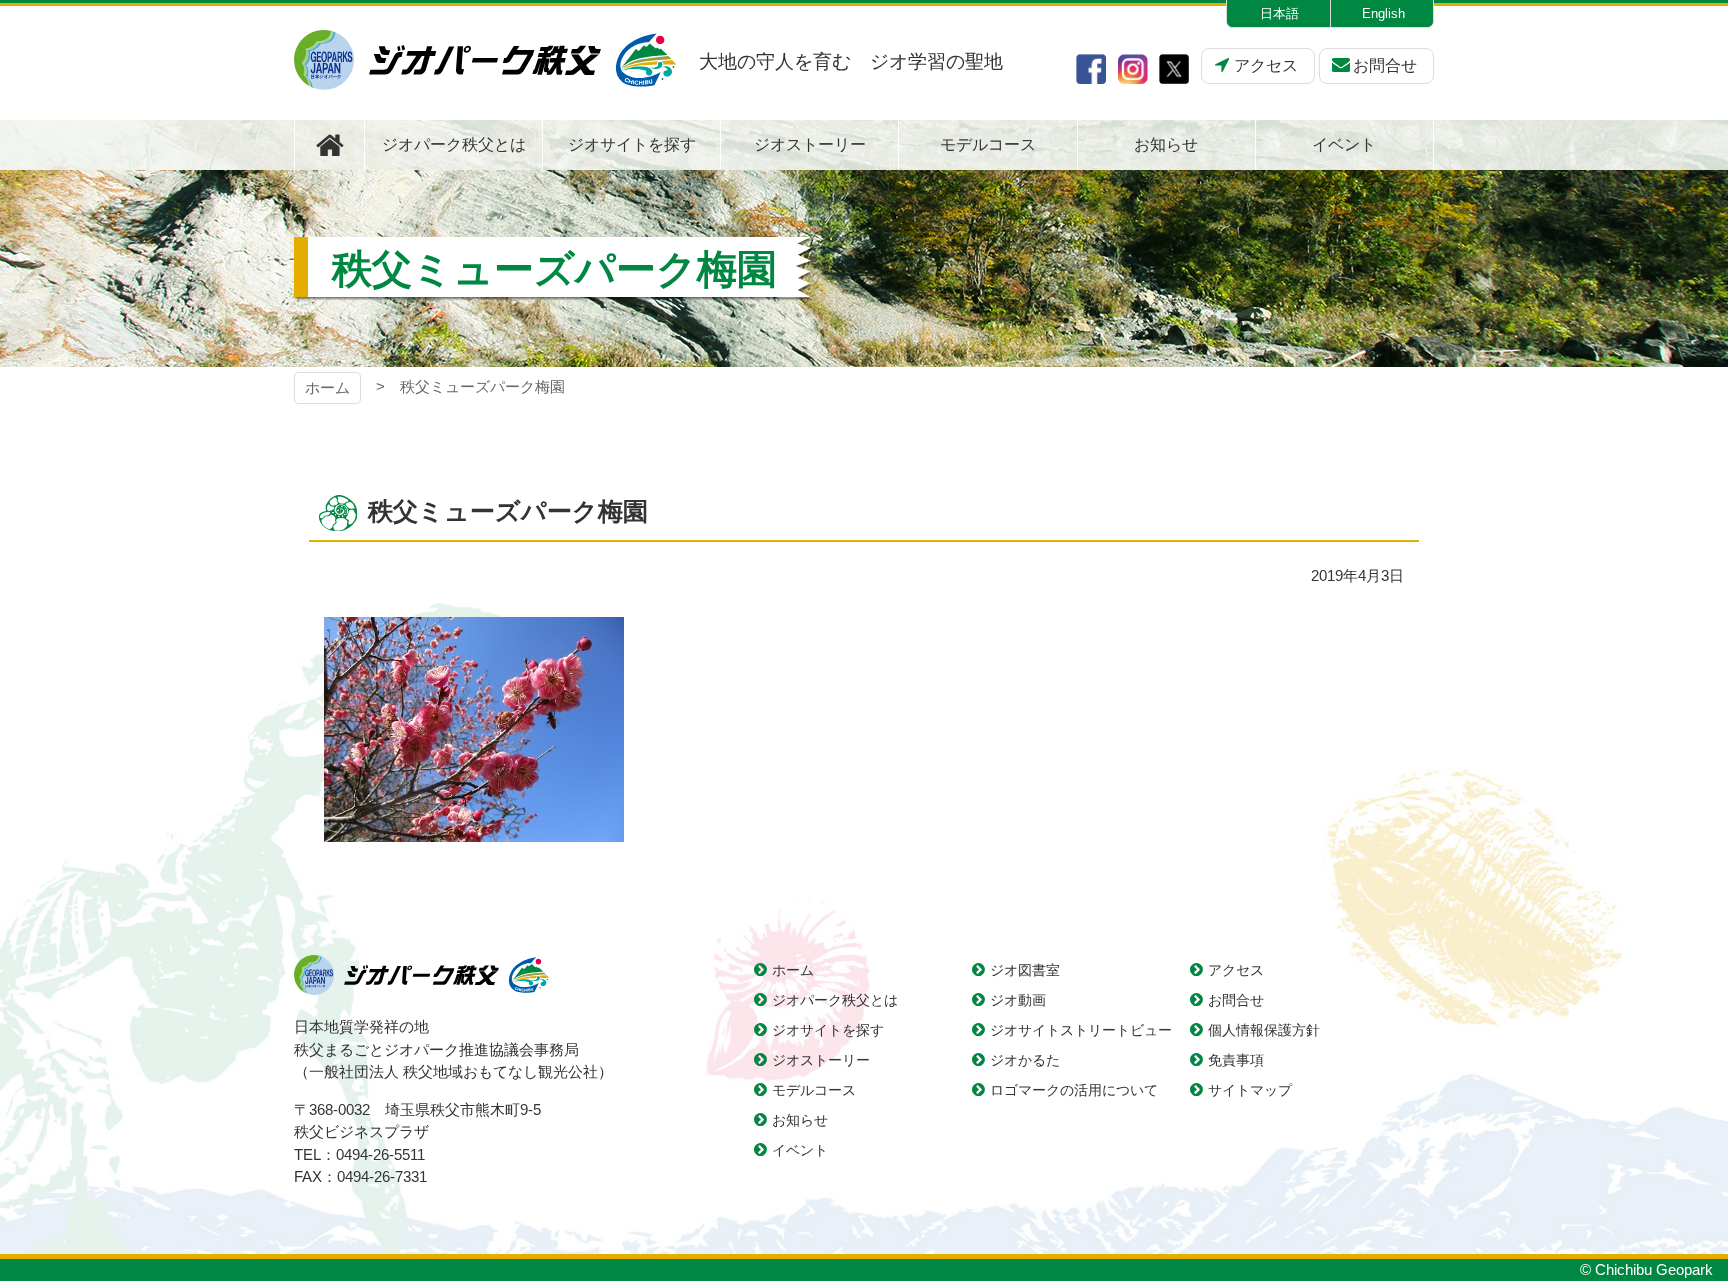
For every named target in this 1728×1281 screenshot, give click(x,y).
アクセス (1266, 65)
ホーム (327, 387)
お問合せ (1385, 65)
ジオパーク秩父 (485, 60)
